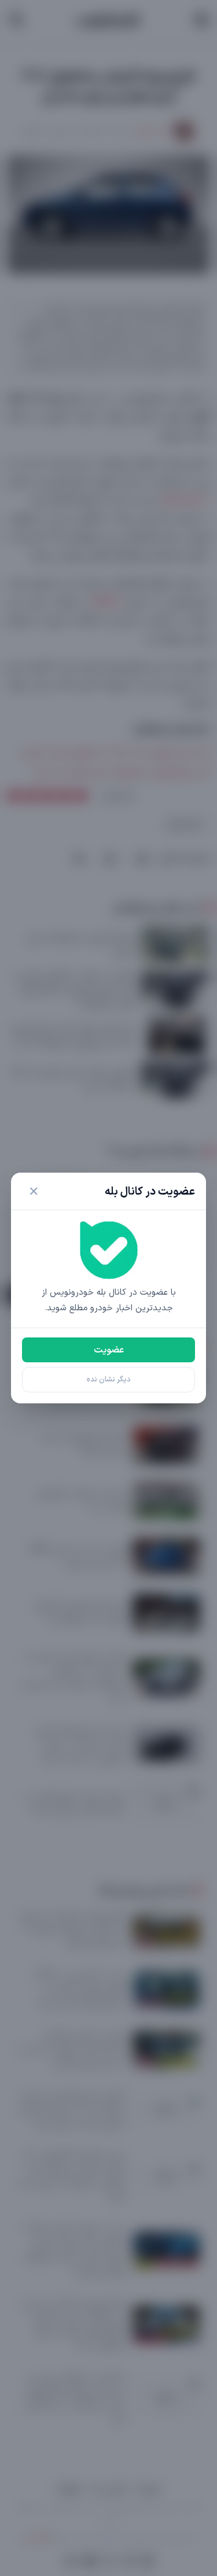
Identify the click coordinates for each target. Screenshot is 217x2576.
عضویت (109, 1350)
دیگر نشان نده (109, 1379)
